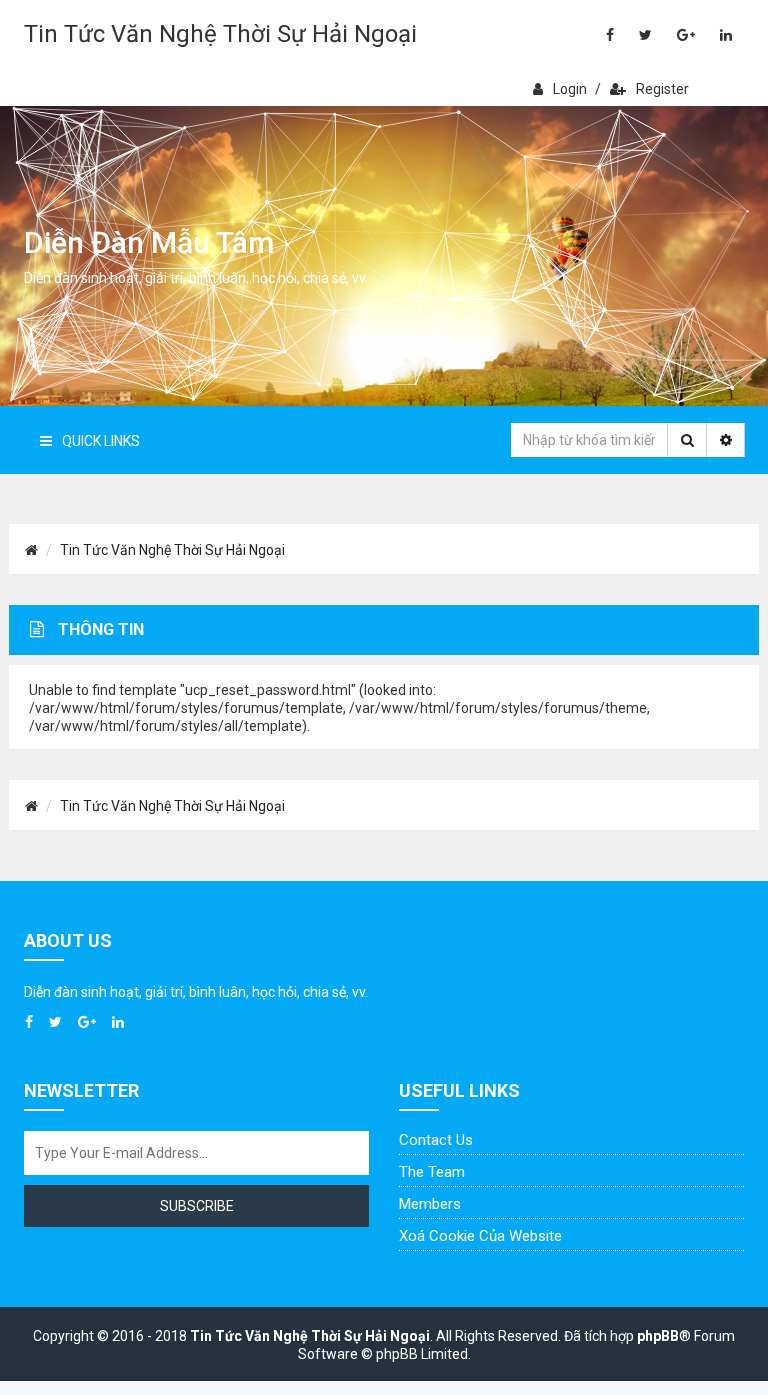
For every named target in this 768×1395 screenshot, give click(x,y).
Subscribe (197, 1206)
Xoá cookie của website (480, 1236)
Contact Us (436, 1140)
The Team (432, 1172)
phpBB (658, 1336)
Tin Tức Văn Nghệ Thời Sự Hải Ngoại (220, 34)
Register (662, 89)
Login (570, 89)
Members (430, 1204)
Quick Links (101, 441)
